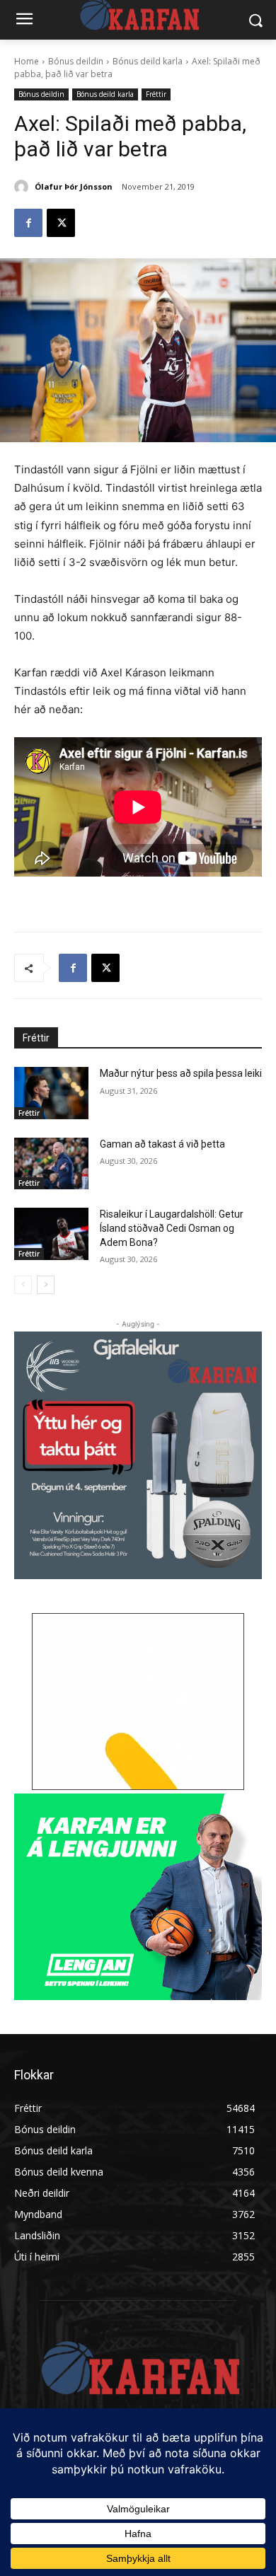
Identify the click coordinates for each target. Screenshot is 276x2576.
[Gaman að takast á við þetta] (51, 1164)
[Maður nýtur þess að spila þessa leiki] (51, 1093)
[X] (61, 223)
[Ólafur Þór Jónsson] (23, 187)
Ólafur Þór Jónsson (74, 186)
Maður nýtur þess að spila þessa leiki (181, 1073)
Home (27, 61)
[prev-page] (23, 1285)
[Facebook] (28, 223)
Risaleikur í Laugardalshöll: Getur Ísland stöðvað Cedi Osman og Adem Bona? (172, 1228)
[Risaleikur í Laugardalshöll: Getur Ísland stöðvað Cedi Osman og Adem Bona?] (51, 1234)
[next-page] (46, 1285)
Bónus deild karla (148, 61)
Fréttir (156, 94)
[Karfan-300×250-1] (138, 1897)
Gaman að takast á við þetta (162, 1144)
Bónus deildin (76, 61)
